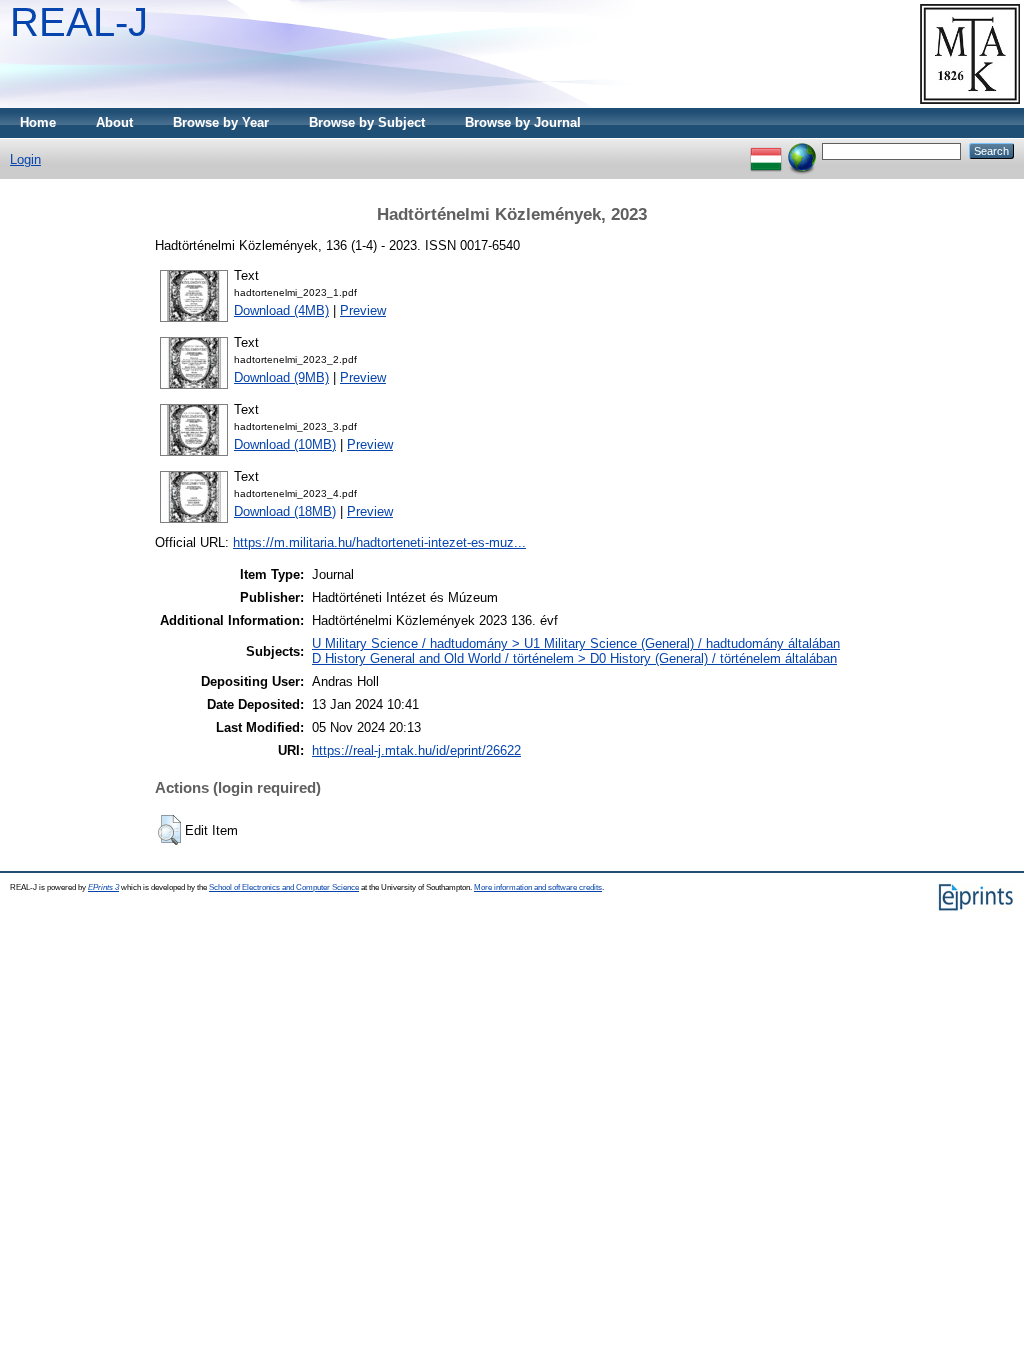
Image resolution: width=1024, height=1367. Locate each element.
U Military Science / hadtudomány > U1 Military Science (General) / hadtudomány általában (576, 643)
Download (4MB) (281, 310)
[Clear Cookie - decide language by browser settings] (802, 150)
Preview (363, 310)
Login (25, 159)
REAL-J (79, 22)
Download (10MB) (285, 444)
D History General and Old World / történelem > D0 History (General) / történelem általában (574, 658)
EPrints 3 (103, 887)
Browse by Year (221, 122)
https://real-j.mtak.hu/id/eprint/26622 (416, 750)
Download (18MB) (285, 511)
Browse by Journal (523, 122)
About (114, 122)
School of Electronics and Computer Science (284, 887)
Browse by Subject (367, 122)
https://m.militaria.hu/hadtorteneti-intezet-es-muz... (379, 542)
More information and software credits (538, 887)
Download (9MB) (281, 377)
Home (38, 122)
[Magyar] (766, 150)
